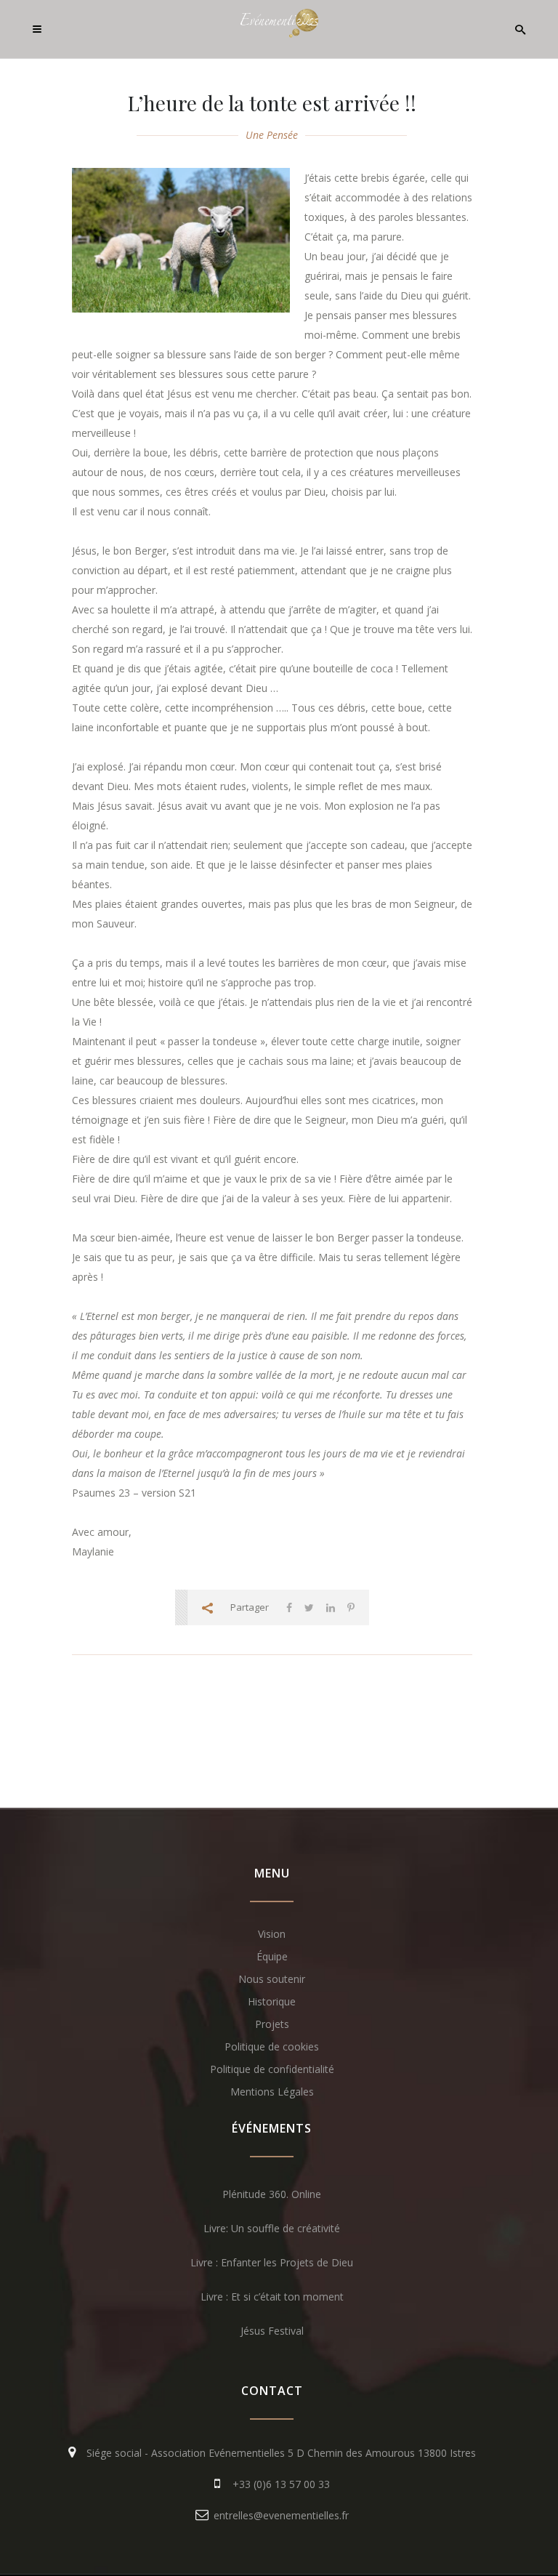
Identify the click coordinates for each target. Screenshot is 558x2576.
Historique (272, 2001)
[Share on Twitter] (309, 1607)
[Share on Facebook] (289, 1607)
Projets (272, 2024)
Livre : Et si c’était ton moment (272, 2297)
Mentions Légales (272, 2092)
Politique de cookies (272, 2046)
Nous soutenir (272, 1979)
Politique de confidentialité (272, 2069)
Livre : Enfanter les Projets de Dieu (272, 2262)
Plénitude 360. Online (272, 2194)
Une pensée (272, 135)
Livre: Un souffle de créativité (272, 2228)
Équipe (272, 1956)
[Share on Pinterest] (351, 1607)
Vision (272, 1934)
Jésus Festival (272, 2331)
